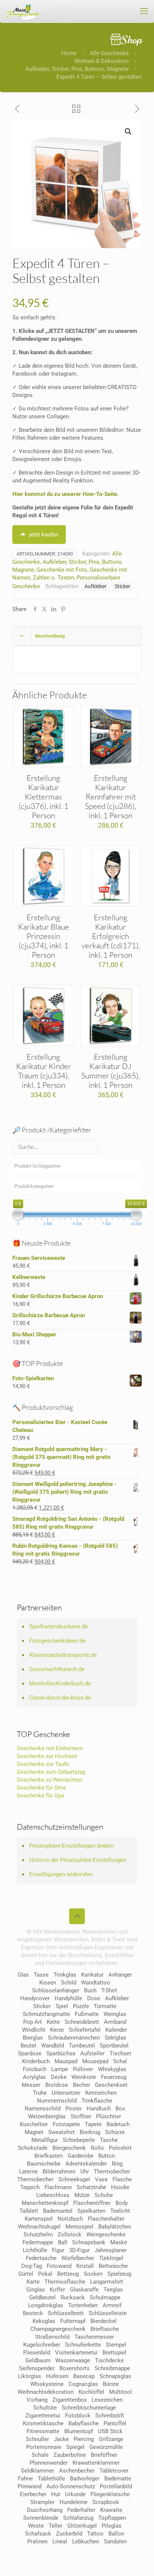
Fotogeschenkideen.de (57, 1641)
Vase (101, 2179)
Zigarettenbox (70, 2400)
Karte (33, 2282)
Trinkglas (65, 1975)
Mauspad (66, 2061)
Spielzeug (119, 2274)
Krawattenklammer (96, 2463)
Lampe (60, 2069)
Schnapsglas (115, 2376)
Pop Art (33, 2022)
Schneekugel (74, 2179)
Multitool (121, 2392)
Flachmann (58, 2187)
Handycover (35, 1998)
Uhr (85, 2172)
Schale (40, 2455)
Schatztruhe (91, 2187)
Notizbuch (70, 2219)
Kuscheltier (34, 2124)
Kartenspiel (39, 2219)
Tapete (93, 2124)
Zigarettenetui (43, 2416)
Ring (117, 2164)
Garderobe (81, 2156)
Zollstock (70, 2235)
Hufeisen (57, 2376)
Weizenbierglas (47, 2116)
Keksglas (44, 2321)
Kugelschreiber (42, 2345)
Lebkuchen (86, 2542)
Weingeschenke (106, 2235)
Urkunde (75, 2494)
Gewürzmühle (106, 2447)
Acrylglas (34, 2077)
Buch (90, 1990)
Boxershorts (75, 2368)
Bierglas (33, 2038)
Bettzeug (68, 2274)
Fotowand (59, 2266)
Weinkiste (84, 2077)
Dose (94, 1998)
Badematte (118, 2479)
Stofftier (81, 2116)
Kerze (57, 2030)
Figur (58, 2250)
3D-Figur (79, 2250)
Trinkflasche (97, 2101)
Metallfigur (45, 2140)
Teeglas (113, 2290)
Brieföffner (104, 2455)
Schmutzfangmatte (46, 2014)
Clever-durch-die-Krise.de (60, 1698)
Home (69, 53)
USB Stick (110, 2431)
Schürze (115, 2132)
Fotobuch (35, 2069)
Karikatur (92, 1975)
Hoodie (120, 2187)
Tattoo (95, 2534)
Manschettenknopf (45, 2203)
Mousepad (95, 2061)
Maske (119, 2242)
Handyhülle (68, 1998)
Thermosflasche (65, 2282)
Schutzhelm (38, 2235)
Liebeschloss (53, 2195)
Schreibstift (110, 2416)
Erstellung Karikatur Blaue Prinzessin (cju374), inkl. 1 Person (44, 936)
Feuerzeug (114, 2077)
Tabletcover (114, 2471)
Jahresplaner (111, 2250)
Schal (120, 2061)
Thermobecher (112, 2172)
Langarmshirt (107, 2282)
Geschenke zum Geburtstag (51, 1772)
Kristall (85, 2266)
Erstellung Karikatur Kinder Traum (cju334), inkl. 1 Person (44, 1071)
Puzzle (81, 2006)
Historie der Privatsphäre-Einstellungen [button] (78, 1860)
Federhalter (81, 2510)
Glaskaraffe (84, 2290)
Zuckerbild (69, 2534)
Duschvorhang (45, 2510)
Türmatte (105, 2006)
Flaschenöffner (92, 2203)
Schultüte (45, 2408)
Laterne (28, 2172)
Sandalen (115, 2542)
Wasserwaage (73, 2360)
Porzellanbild (116, 2486)
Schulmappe (105, 2297)
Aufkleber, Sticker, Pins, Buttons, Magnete (77, 69)
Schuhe (104, 2195)
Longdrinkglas (46, 2305)
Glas (23, 1975)
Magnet (34, 2132)
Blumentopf (79, 2431)
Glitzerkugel (82, 2526)
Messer (31, 2085)
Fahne (25, 2479)
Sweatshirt (61, 2132)
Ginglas (36, 2290)
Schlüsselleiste (108, 2313)
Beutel (28, 2046)
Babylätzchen (115, 2227)
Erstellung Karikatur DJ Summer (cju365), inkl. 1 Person (110, 1071)
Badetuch (118, 2124)
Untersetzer (66, 2093)
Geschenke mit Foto (62, 570)
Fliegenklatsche (110, 2494)
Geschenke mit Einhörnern (50, 1748)
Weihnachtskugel (39, 2227)
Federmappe (38, 2242)
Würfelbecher (78, 2258)
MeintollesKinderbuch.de (60, 1683)
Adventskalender (86, 2164)
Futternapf (73, 2321)
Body (122, 2203)
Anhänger (120, 1975)
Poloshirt (120, 2148)
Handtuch (99, 2109)
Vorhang (37, 2400)
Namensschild (43, 2109)
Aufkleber (96, 586)
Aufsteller (93, 2053)
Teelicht (120, 2211)
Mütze (82, 2195)
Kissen (48, 1983)
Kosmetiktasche (43, 2423)
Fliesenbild (37, 2353)
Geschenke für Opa (40, 1796)
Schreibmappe (112, 2368)
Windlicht (34, 2030)
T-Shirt (109, 1990)
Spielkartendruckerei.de (58, 1626)
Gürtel (26, 2274)
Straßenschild (52, 2337)
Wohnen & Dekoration (101, 61)
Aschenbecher (77, 2471)
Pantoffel (115, 2423)
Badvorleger (85, 2479)
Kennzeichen (101, 2093)
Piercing (84, 2439)
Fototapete (66, 2124)
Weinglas (115, 2014)
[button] (129, 132)
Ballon (116, 2534)
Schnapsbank (89, 2242)
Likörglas (30, 2376)
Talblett (29, 2211)
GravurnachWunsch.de (57, 1669)
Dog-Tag (32, 2266)
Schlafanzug (78, 2518)
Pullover (83, 2069)
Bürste (111, 2384)
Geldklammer (38, 2471)
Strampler (42, 2502)
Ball (63, 2242)
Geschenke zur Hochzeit (47, 1756)
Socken (93, 2274)
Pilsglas (112, 2526)
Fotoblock (78, 2416)
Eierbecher (33, 2494)
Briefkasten (49, 2156)
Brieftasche (105, 2329)
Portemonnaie (44, 2447)
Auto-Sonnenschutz (71, 2486)
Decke (59, 2077)
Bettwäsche (113, 2266)
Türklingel (111, 2258)
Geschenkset (111, 2085)
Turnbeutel (82, 2046)
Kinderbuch (36, 2061)
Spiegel (75, 2447)
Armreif (112, 2305)
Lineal (60, 2542)
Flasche (122, 2179)
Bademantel (58, 2211)
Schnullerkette (83, 2345)
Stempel (116, 2345)
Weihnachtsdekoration (46, 2392)
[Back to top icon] (77, 1916)
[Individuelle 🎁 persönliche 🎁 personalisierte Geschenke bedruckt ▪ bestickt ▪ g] (22, 11)
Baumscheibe (44, 2164)
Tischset (120, 2053)
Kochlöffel (91, 2392)
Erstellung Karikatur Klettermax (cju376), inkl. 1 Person (44, 797)
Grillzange (111, 2439)
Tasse (41, 1975)
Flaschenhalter (106, 2219)
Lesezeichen (107, 2400)
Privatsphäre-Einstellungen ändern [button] (71, 1846)
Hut (56, 2494)
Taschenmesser (94, 2337)
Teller (56, 2526)
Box (120, 2109)
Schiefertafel (85, 2030)
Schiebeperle (79, 2140)
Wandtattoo (96, 1983)
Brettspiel (114, 2353)
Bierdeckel (104, 2321)
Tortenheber (83, 2305)
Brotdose (57, 2085)
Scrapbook (106, 2502)
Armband (115, 2022)
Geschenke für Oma (41, 1788)
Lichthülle (35, 2250)
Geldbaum (38, 2360)
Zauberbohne (70, 2455)
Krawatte (111, 2510)
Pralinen (37, 2542)
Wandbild (53, 2046)
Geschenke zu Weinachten (50, 1780)
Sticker (123, 586)
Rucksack (73, 2297)
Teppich (30, 2187)
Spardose (30, 2053)
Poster (74, 2109)
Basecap (84, 2376)
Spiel (62, 2006)
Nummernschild (57, 2101)
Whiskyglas (112, 2069)
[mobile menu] (144, 11)
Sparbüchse (61, 2053)
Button (107, 2156)
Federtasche (41, 2258)
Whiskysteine (47, 2384)
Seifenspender (37, 2368)
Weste (36, 2526)
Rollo (97, 2148)
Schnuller (37, 2439)
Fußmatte (87, 2014)
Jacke (61, 2439)
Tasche (109, 2140)
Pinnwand (30, 2486)
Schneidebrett (82, 2022)
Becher (81, 2085)
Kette (53, 2022)
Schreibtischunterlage (89, 2408)
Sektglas (115, 2038)
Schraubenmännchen (74, 2038)
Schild (69, 1983)
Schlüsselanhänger (56, 1990)
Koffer (57, 2290)
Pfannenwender (49, 2463)
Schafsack (38, 2534)
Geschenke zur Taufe (43, 1764)
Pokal (45, 2274)
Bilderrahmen (59, 2172)
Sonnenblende (41, 2518)
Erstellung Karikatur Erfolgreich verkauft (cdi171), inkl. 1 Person (111, 936)
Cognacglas (83, 2384)
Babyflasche (84, 2423)
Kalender (116, 2030)
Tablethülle (51, 2479)
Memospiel (79, 2227)
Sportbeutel (114, 2046)
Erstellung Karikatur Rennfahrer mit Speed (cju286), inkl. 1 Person (110, 797)
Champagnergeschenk (58, 2329)
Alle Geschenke (109, 53)
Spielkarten (91, 2211)
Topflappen (112, 2518)
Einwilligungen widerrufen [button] (61, 1874)
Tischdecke (109, 2360)
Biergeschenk (69, 2148)
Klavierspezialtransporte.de (63, 1655)
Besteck (33, 2313)
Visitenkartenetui (76, 2353)
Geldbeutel (42, 2297)
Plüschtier (109, 2116)
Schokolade (33, 2148)
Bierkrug (90, 2132)
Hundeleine (73, 2502)
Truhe (40, 2093)
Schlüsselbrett (66, 2313)
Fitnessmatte (43, 2431)
